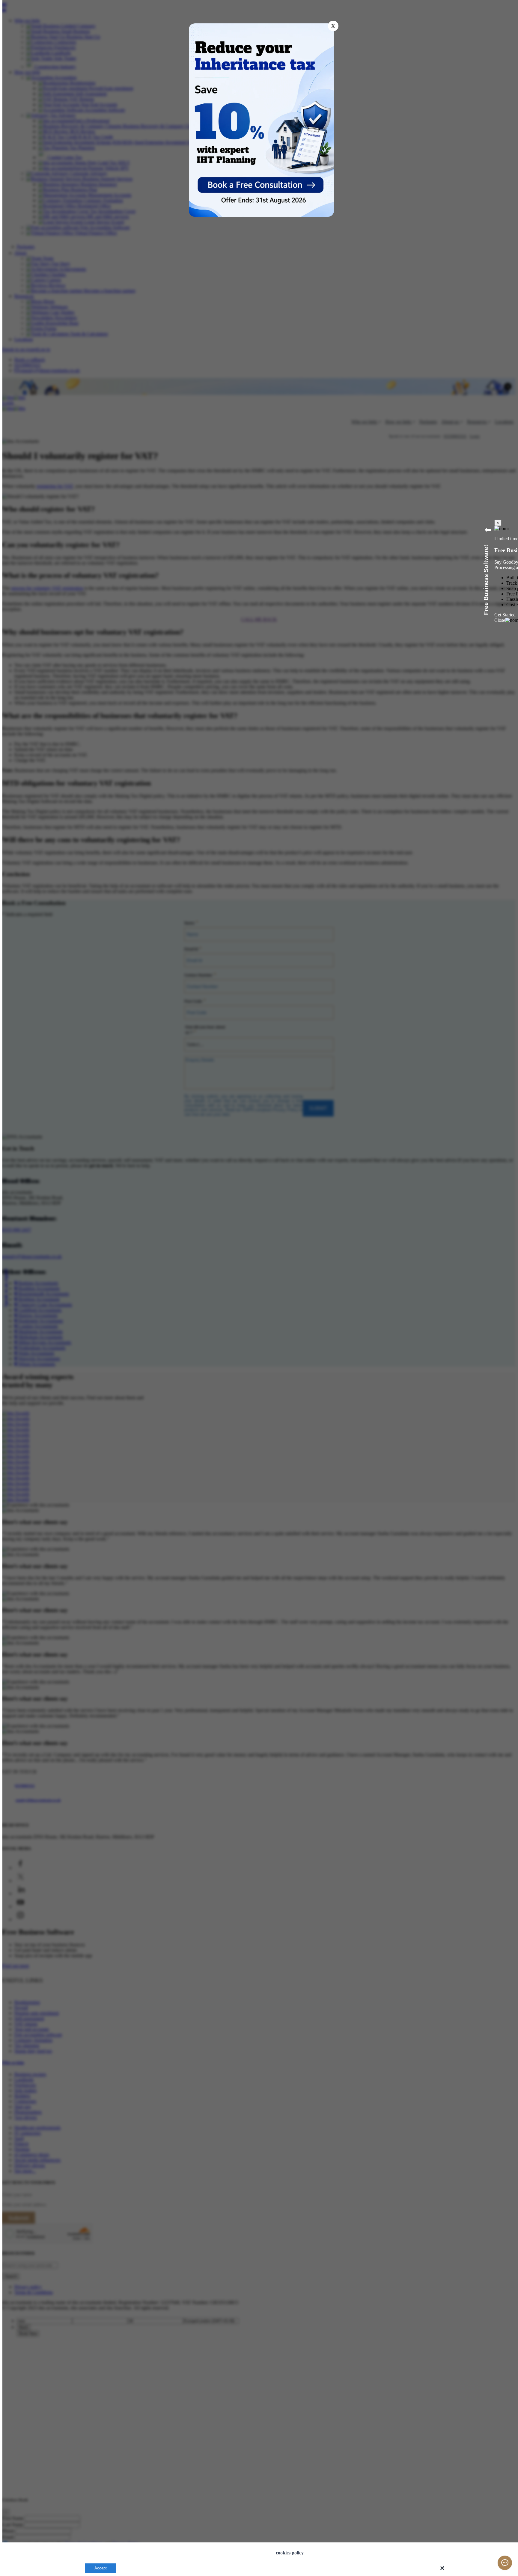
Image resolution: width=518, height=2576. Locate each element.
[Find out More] (264, 183)
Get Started (505, 615)
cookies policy (290, 2553)
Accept (101, 2568)
